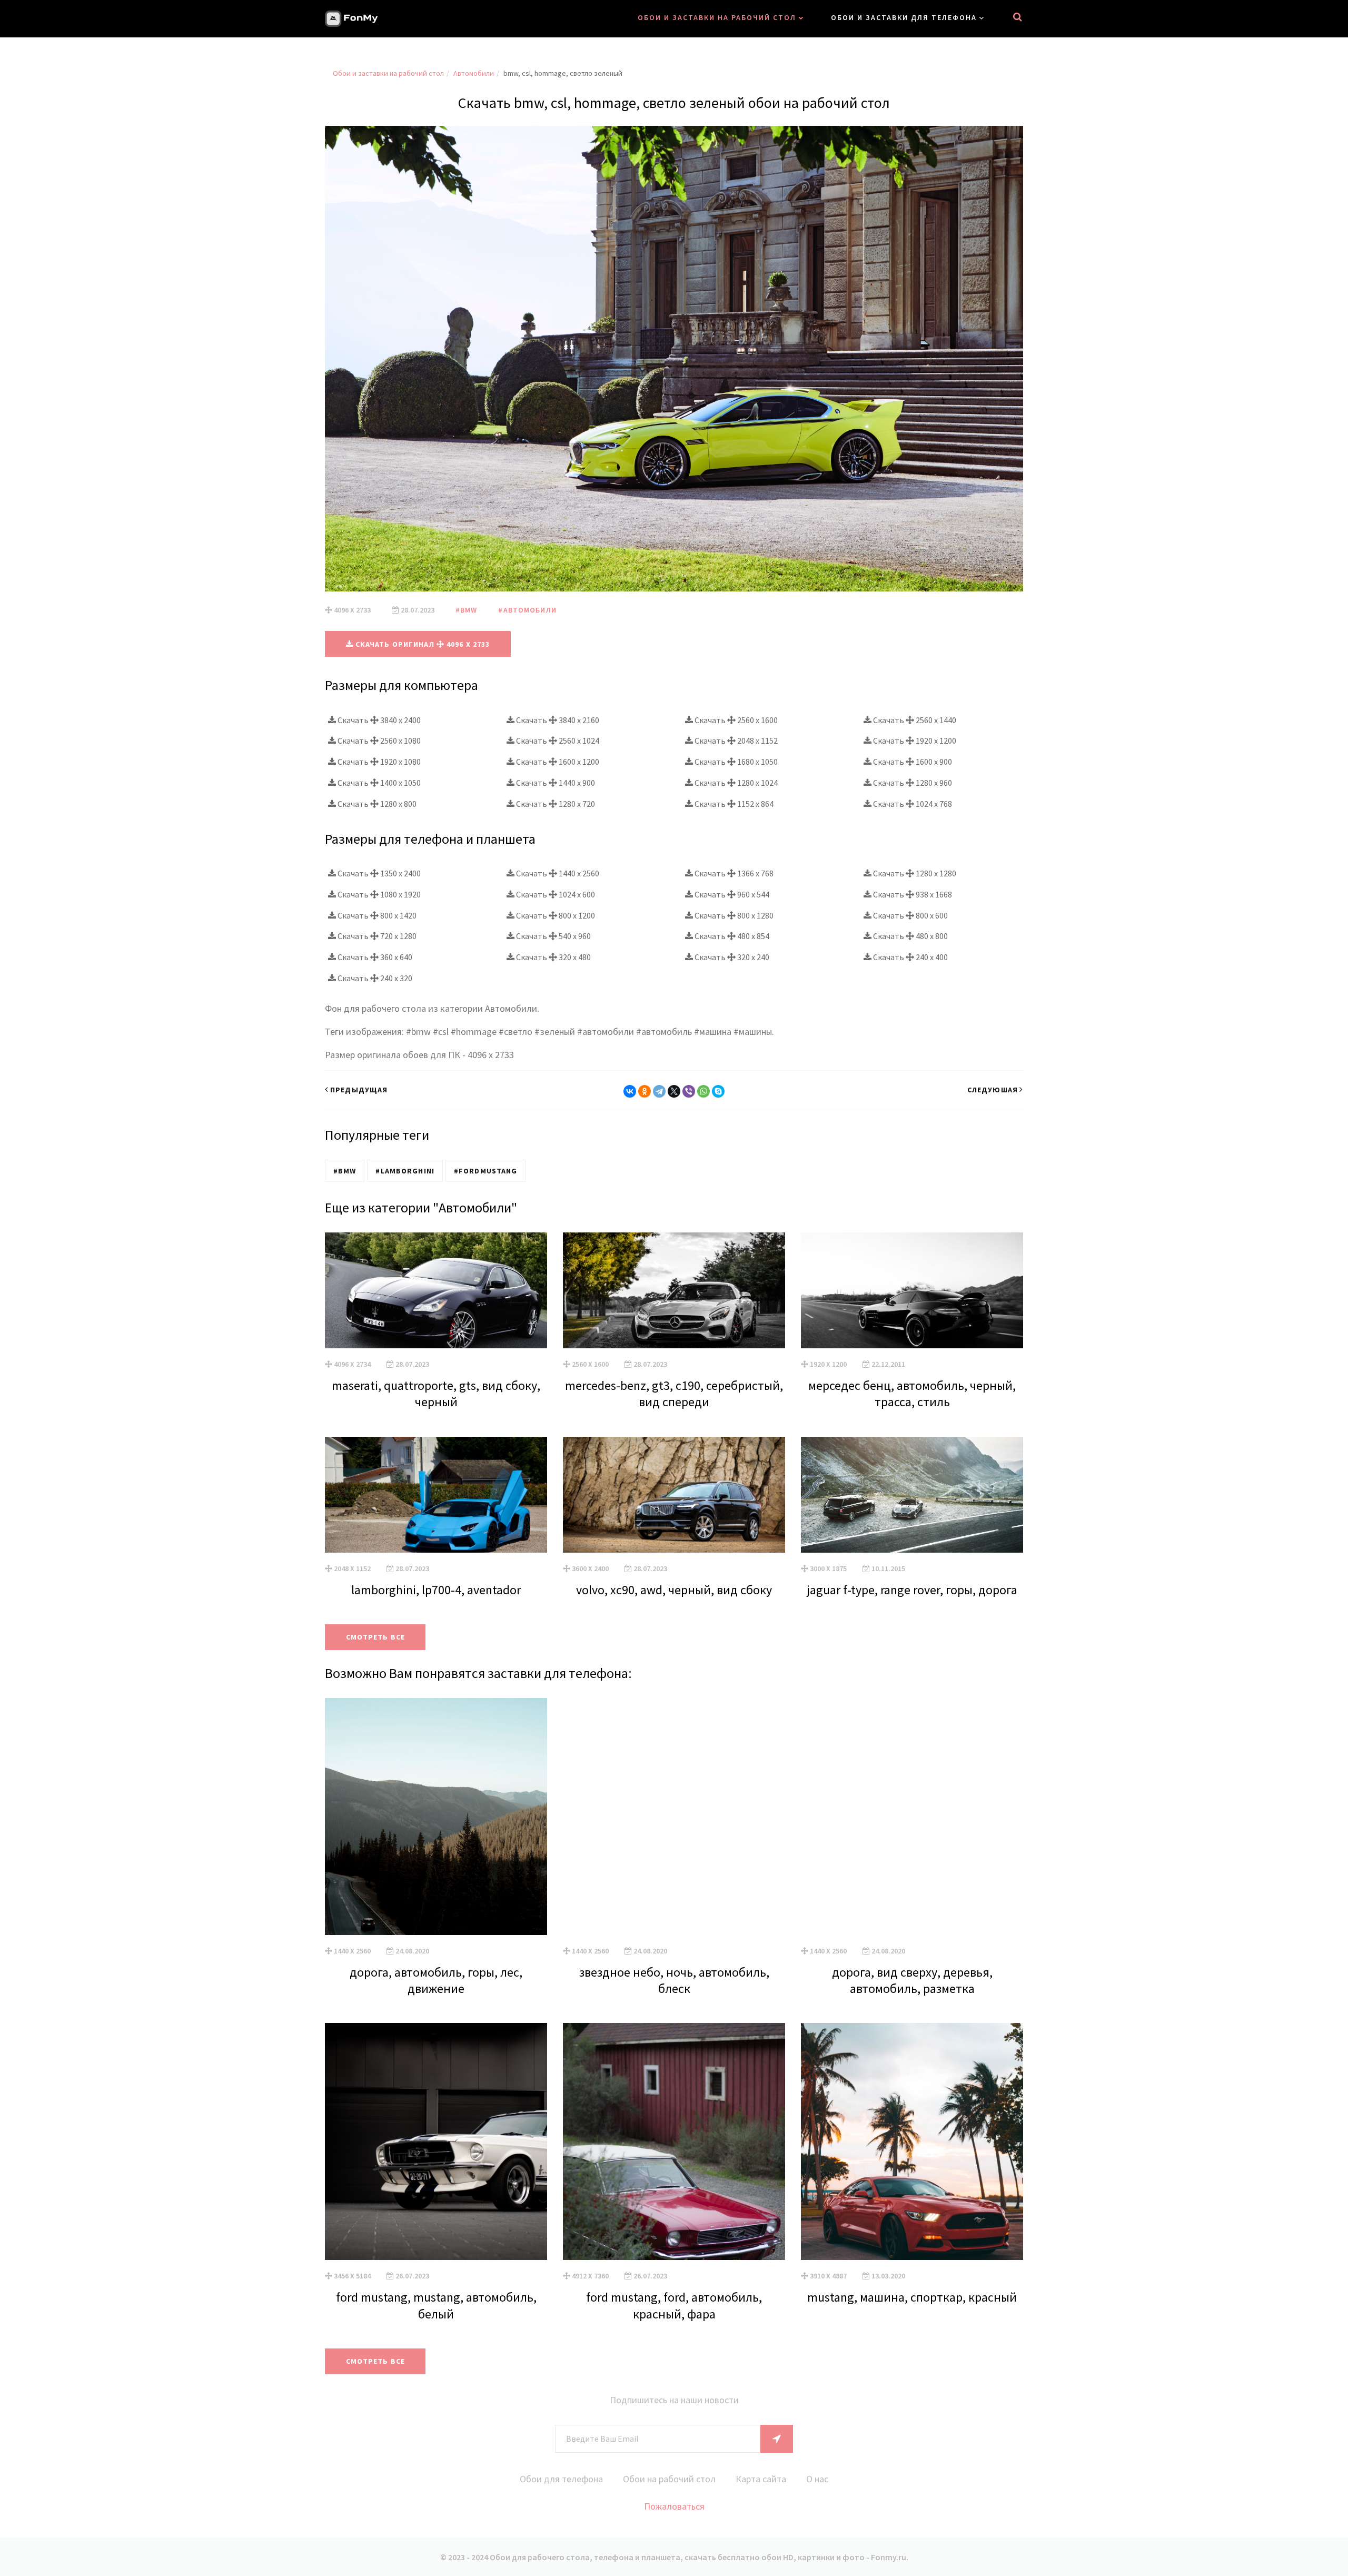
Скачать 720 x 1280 (376, 936)
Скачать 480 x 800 (910, 936)
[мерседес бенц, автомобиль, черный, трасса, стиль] (912, 1290)
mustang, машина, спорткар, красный (912, 2297)
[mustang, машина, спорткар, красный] (912, 2141)
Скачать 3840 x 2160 (557, 720)
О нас (817, 2479)
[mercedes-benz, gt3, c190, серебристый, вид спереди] (674, 1290)
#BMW (466, 610)
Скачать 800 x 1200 (555, 915)
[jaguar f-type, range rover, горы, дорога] (912, 1495)
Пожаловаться (674, 2506)
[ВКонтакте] (630, 1091)
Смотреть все (375, 1637)
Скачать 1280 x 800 (376, 804)
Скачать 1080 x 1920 (378, 894)
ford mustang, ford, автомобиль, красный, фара (674, 2305)
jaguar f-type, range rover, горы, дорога (912, 1590)
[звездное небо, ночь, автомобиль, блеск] (674, 1817)
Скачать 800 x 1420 (376, 915)
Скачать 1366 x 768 (733, 873)
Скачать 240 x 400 (910, 957)
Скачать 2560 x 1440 (914, 720)
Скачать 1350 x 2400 (378, 873)
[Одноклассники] (645, 1091)
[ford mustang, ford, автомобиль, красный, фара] (674, 2141)
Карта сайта (761, 2479)
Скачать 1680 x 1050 (735, 762)
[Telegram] (659, 1091)
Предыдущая (359, 1090)
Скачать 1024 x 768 (912, 804)
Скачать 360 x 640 (374, 957)
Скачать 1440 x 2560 (557, 873)
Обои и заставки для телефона (904, 17)
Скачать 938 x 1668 (912, 894)
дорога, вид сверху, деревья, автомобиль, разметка (912, 1980)
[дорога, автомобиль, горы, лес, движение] (436, 1817)
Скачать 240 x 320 (374, 978)
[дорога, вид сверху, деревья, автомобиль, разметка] (912, 1817)
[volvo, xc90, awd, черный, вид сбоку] (674, 1495)
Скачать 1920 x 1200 (914, 741)
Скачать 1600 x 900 (912, 762)
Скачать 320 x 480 (553, 957)
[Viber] (689, 1091)
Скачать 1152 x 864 (733, 804)
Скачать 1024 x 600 (555, 894)
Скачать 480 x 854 (731, 936)
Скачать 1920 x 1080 (378, 762)
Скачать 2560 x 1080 (378, 741)
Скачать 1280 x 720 (555, 804)
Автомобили (474, 73)
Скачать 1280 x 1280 (914, 873)
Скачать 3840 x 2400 (378, 720)
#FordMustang (485, 1171)
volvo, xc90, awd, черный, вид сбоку (674, 1590)
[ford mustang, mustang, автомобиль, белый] (436, 2141)
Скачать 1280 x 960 (912, 783)
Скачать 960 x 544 (731, 894)
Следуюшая (993, 1090)
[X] (674, 1091)
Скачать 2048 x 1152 (735, 741)
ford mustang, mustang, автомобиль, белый (436, 2305)
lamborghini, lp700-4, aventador (436, 1590)
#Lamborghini (405, 1171)
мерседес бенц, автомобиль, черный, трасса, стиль (912, 1394)
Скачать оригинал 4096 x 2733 (422, 644)
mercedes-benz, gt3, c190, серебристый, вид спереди (674, 1394)
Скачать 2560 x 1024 (557, 741)
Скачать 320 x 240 (731, 957)
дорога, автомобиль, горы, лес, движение (436, 1980)
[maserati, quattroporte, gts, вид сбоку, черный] (436, 1290)
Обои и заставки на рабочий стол (717, 17)
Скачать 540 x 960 (553, 936)
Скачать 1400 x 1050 (378, 783)
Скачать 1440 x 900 (555, 783)
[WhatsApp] (703, 1091)
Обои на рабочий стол (669, 2479)
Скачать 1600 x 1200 (557, 762)
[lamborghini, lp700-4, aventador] (436, 1495)
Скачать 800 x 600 (910, 915)
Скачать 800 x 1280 (733, 915)
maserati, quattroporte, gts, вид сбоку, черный (436, 1394)
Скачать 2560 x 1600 (735, 720)
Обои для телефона (561, 2479)
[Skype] (718, 1091)
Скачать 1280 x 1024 (735, 783)
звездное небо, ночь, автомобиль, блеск (674, 1980)
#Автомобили (527, 610)
